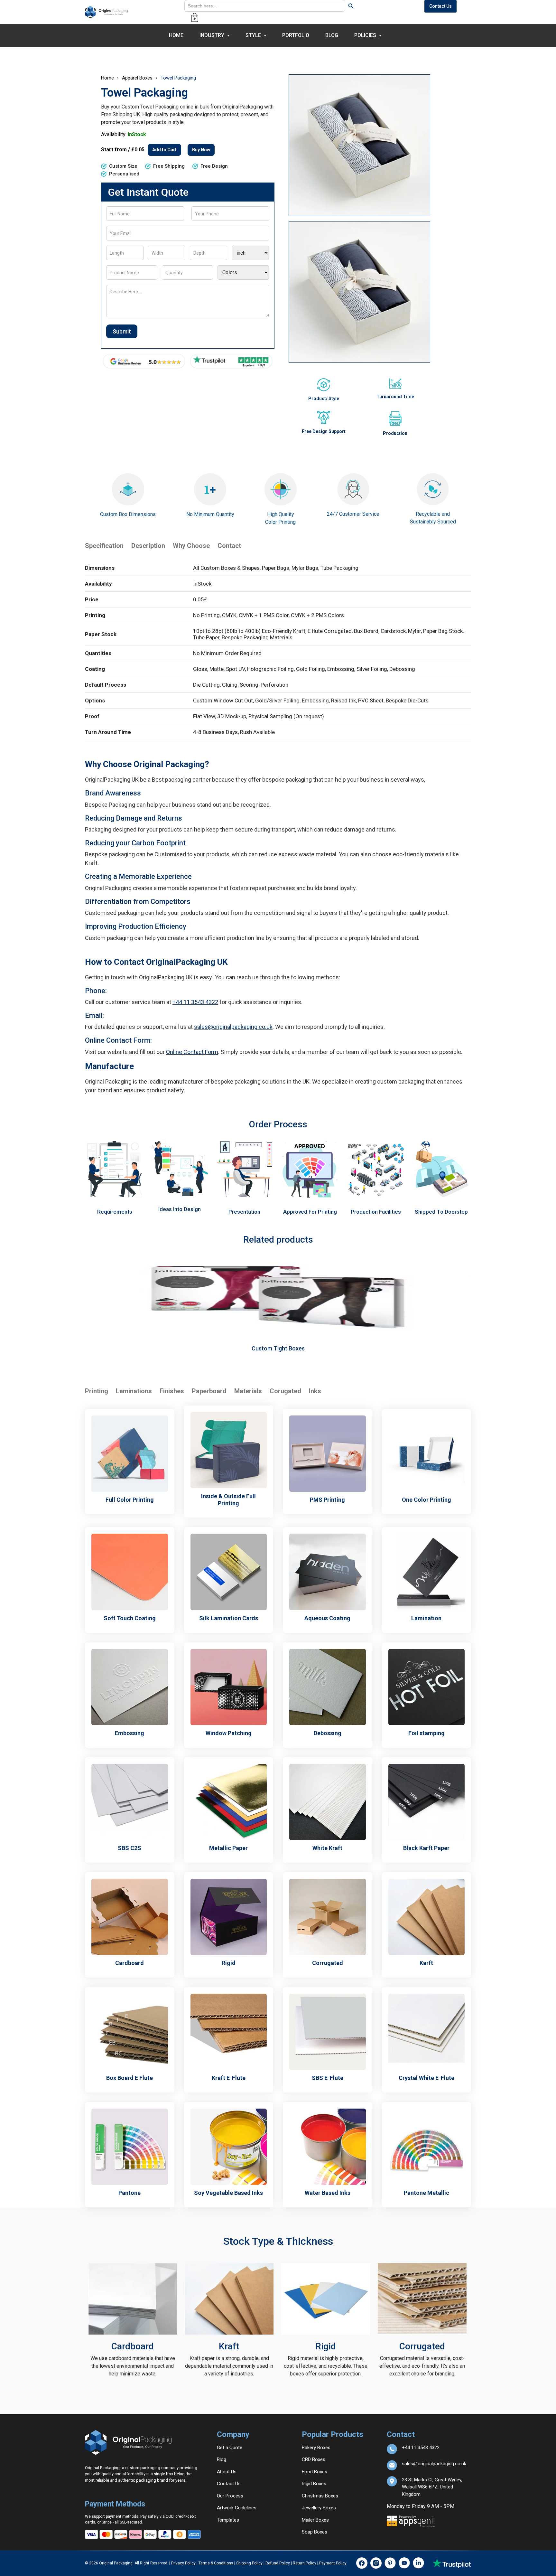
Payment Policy (332, 2563)
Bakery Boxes (316, 2448)
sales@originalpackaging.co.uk (233, 1027)
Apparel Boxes (137, 78)
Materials (248, 1391)
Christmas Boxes (320, 2496)
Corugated (285, 1391)
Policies (365, 35)
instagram (376, 2563)
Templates (228, 2520)
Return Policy (305, 2563)
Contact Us (440, 6)
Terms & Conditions (216, 2563)
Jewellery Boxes (319, 2508)
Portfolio (296, 35)
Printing (97, 1391)
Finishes (172, 1391)
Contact (229, 546)
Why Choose (191, 546)
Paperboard (209, 1391)
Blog (332, 35)
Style (253, 35)
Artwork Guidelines (237, 2508)
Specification (104, 546)
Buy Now (201, 150)
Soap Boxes (315, 2532)
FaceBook (362, 2563)
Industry (212, 35)
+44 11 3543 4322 (195, 1002)
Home (176, 35)
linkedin (418, 2563)
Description (148, 546)
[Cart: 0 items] (195, 17)
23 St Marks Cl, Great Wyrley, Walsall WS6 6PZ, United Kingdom (432, 2482)
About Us (227, 2472)
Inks (315, 1391)
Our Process (230, 2496)
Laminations (134, 1391)
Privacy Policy (184, 2563)
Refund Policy (278, 2563)
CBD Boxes (314, 2459)
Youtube (404, 2563)
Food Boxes (315, 2472)
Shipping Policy (250, 2563)
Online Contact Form (192, 1052)
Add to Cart (164, 150)
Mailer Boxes (315, 2520)
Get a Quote (230, 2448)
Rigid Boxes (314, 2484)
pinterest (390, 2563)
